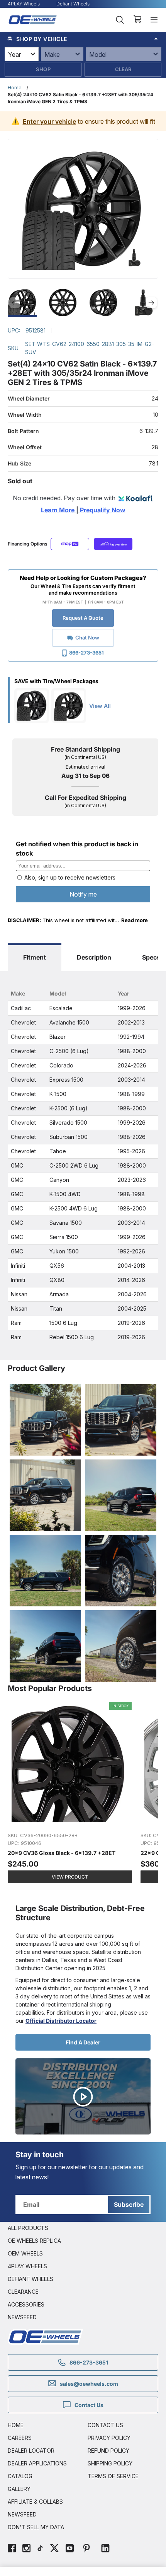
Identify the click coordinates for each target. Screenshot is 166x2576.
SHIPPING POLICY (110, 2463)
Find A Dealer (83, 2042)
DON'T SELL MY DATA (36, 2527)
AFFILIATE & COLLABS (35, 2502)
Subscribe (129, 2204)
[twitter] (54, 2549)
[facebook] (12, 2549)
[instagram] (26, 2549)
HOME (16, 2425)
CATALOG (20, 2476)
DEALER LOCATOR (31, 2451)
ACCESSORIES (26, 2304)
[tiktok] (40, 2549)
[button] (83, 39)
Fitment (35, 957)
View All (100, 706)
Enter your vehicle (49, 121)
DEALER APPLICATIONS (37, 2463)
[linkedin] (105, 2549)
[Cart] (137, 20)
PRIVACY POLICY (109, 2438)
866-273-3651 (86, 653)
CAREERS (20, 2438)
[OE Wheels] (33, 20)
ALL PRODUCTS (28, 2228)
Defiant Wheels (73, 4)
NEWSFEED (22, 2317)
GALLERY (19, 2489)
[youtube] (70, 2549)
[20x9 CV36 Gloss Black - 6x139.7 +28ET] (70, 1796)
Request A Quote (83, 618)
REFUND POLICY (108, 2451)
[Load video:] (83, 2096)
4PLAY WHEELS (27, 2266)
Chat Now (87, 638)
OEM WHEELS (25, 2253)
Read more (135, 920)
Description (94, 957)
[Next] (151, 303)
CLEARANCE (23, 2292)
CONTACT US (105, 2425)
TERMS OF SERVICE (113, 2476)
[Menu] (154, 20)
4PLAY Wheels (24, 4)
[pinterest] (86, 2549)
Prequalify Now (102, 510)
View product (70, 1877)
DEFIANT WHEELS (30, 2279)
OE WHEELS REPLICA (34, 2241)
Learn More (58, 510)
